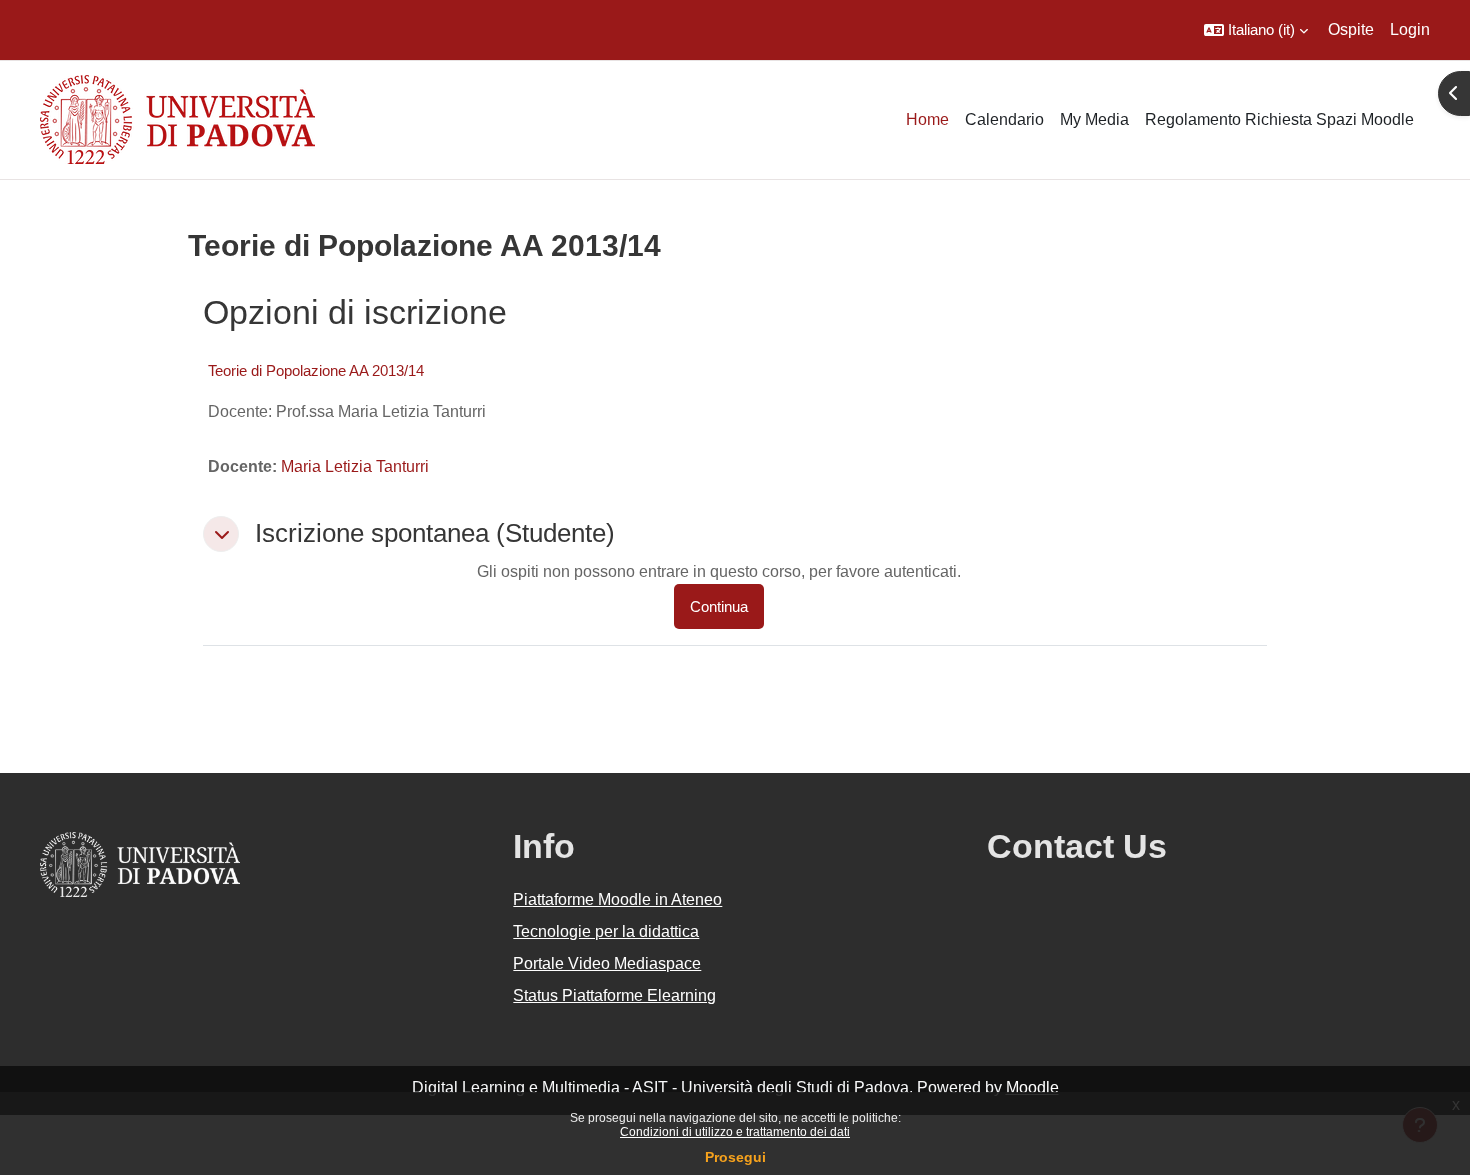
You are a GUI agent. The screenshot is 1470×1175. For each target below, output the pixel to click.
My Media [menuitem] (1094, 119)
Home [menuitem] (927, 119)
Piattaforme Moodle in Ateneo (617, 899)
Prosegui (735, 1157)
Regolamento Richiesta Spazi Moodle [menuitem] (1279, 119)
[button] (1256, 30)
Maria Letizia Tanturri (355, 466)
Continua (719, 606)
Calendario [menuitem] (1004, 119)
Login (1410, 29)
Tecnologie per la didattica (606, 931)
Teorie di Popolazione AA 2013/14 (316, 370)
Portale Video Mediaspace (607, 963)
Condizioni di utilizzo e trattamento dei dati (735, 1132)
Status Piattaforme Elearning (614, 995)
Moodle (1032, 1087)
